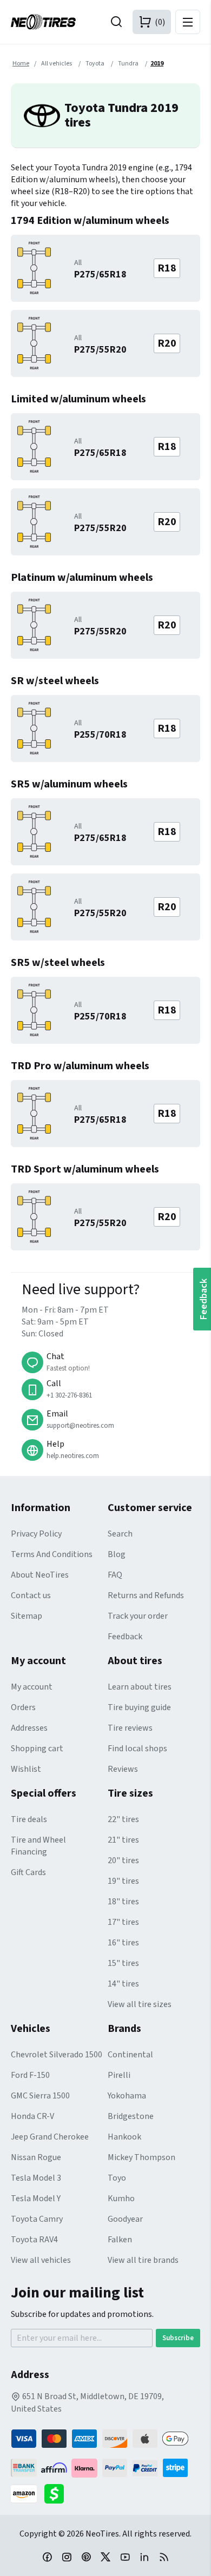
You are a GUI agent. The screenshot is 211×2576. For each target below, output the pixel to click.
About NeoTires (40, 1575)
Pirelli (119, 2075)
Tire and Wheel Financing (38, 1846)
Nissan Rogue (36, 2157)
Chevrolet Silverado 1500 (57, 2055)
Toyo (117, 2178)
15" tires (123, 1963)
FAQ (115, 1575)
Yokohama (127, 2096)
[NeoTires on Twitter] (105, 2557)
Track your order (138, 1616)
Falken (120, 2240)
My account (32, 1687)
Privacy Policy (36, 1534)
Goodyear (125, 2219)
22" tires (123, 1819)
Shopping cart (37, 1749)
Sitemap (27, 1616)
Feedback (125, 1637)
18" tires (123, 1902)
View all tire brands (143, 2260)
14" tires (123, 1984)
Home (21, 64)
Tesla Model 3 (36, 2178)
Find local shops (137, 1749)
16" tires (123, 1943)
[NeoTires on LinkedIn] (144, 2557)
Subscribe (178, 2338)
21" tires (123, 1840)
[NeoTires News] (164, 2557)
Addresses (29, 1728)
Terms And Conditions (52, 1554)
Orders (23, 1707)
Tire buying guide (139, 1707)
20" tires (123, 1860)
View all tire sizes (140, 2004)
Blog (117, 1554)
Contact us (31, 1595)
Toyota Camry (37, 2219)
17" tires (123, 1922)
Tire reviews (130, 1728)
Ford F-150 (30, 2075)
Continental (130, 2055)
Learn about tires (140, 1687)
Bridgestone (131, 2116)
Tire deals (29, 1819)
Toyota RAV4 (34, 2240)
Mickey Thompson (141, 2157)
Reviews (123, 1769)
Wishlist (26, 1769)
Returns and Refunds (146, 1595)
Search (120, 1534)
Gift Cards (28, 1872)
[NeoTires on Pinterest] (86, 2557)
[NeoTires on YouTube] (125, 2557)
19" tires (123, 1881)
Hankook (124, 2137)
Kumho (121, 2198)
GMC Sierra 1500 (40, 2096)
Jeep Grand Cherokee (50, 2137)
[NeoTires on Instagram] (67, 2557)
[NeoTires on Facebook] (47, 2557)
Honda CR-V (32, 2116)
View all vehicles (41, 2260)
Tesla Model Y (36, 2198)
